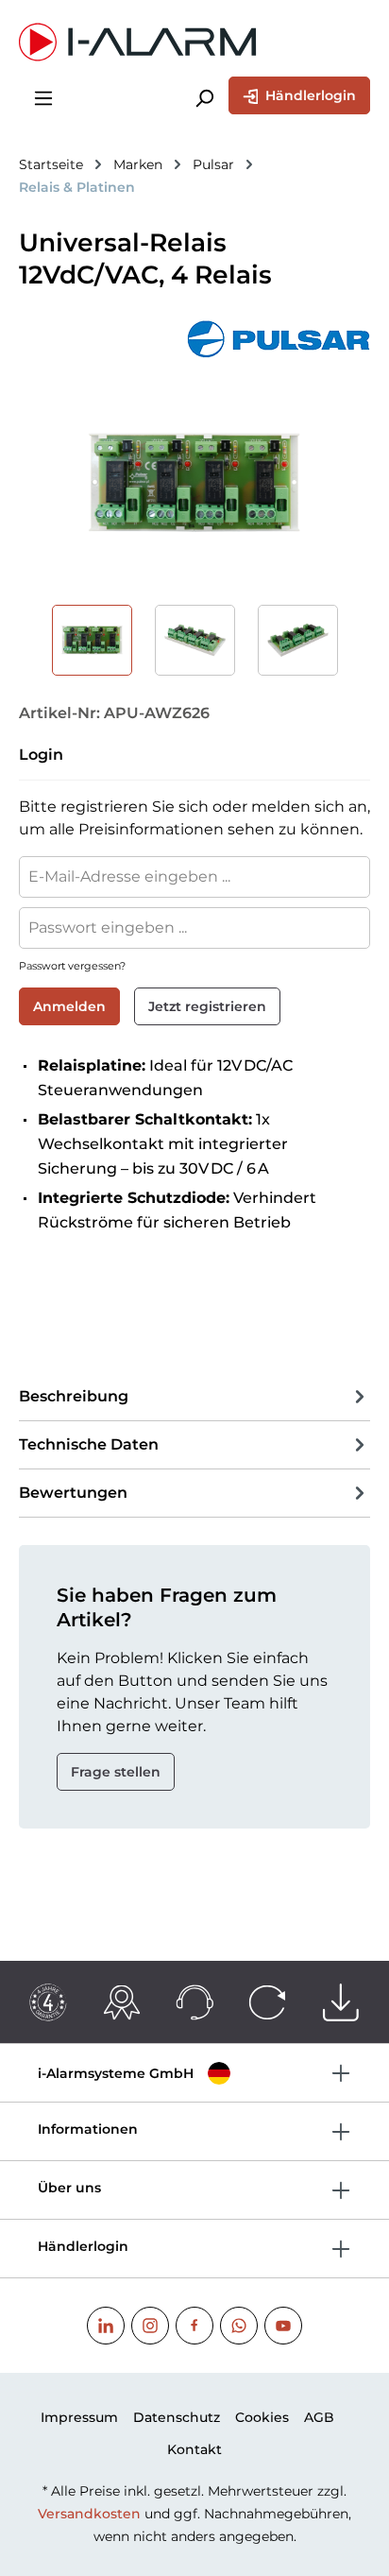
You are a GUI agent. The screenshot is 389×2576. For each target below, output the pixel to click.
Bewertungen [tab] (73, 1493)
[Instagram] (150, 2326)
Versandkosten (89, 2514)
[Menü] (43, 97)
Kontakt (194, 2449)
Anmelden (69, 1006)
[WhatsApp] (239, 2326)
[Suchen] (204, 97)
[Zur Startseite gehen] (194, 42)
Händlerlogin (309, 95)
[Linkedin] (106, 2326)
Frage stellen (116, 1772)
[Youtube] (283, 2326)
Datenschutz (177, 2417)
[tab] (194, 1397)
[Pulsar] (194, 339)
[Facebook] (194, 2326)
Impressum (79, 2417)
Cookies (262, 2417)
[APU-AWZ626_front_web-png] (194, 483)
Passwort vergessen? (72, 966)
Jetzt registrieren (207, 1006)
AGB (319, 2417)
